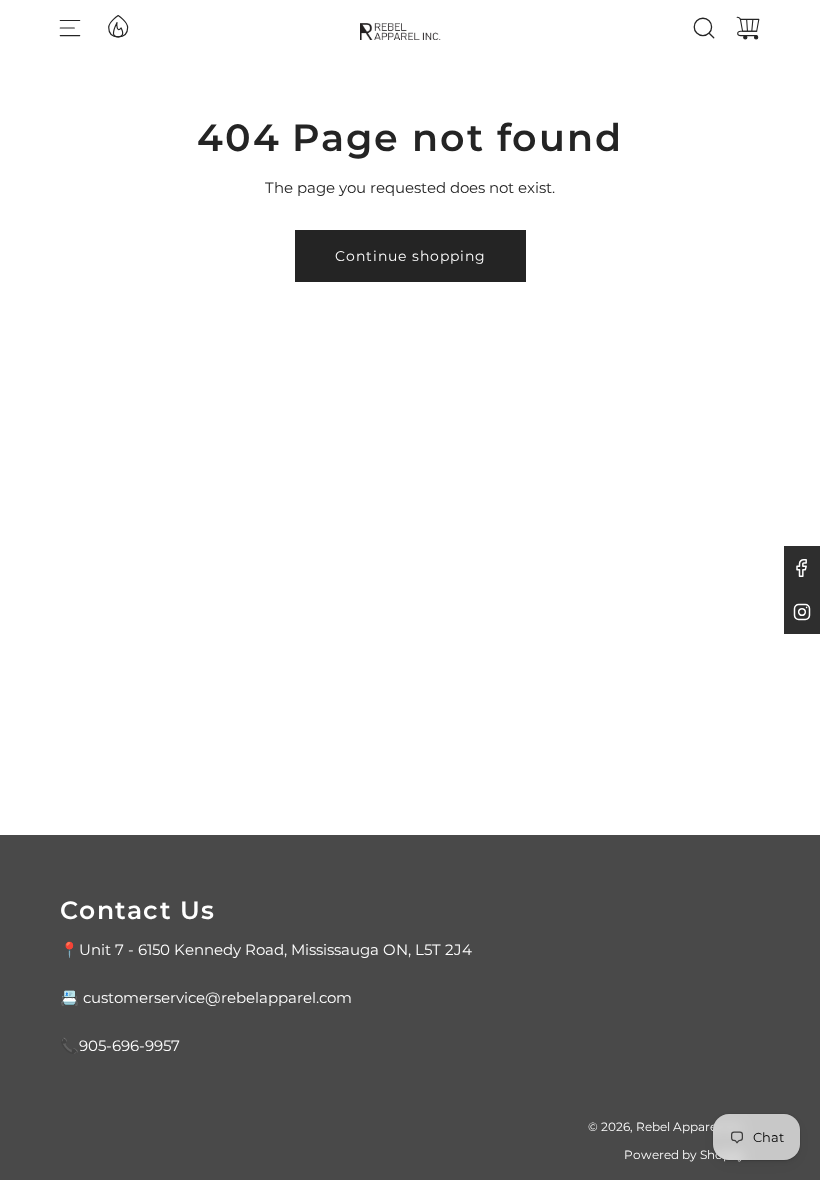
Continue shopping (410, 256)
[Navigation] (70, 28)
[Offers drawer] (117, 25)
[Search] (704, 28)
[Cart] (748, 28)
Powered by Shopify (684, 1154)
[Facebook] (802, 568)
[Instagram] (802, 612)
